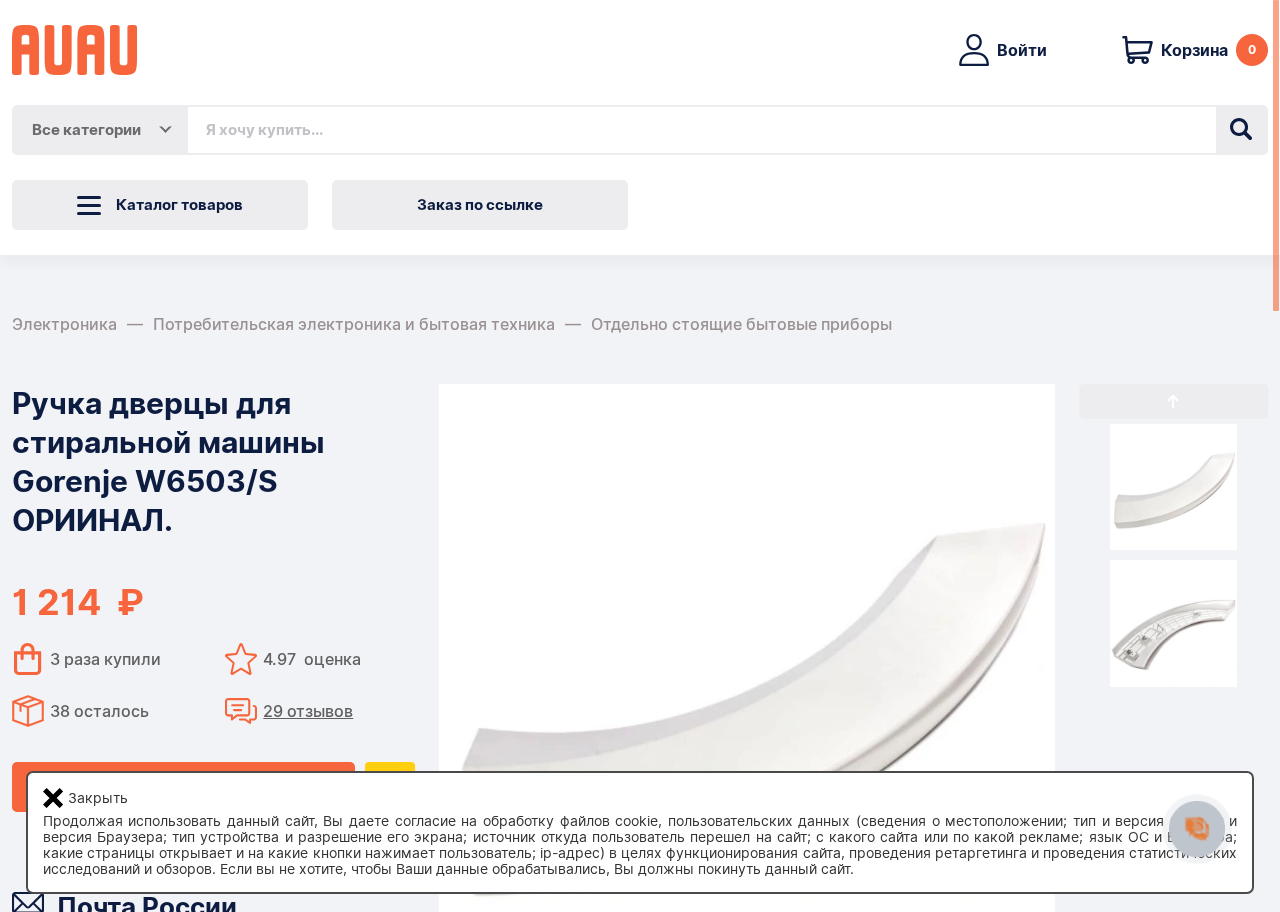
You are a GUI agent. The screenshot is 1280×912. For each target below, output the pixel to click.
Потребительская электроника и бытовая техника (354, 324)
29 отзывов (308, 711)
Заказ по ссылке (480, 205)
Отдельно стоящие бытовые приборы (741, 324)
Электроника (64, 324)
